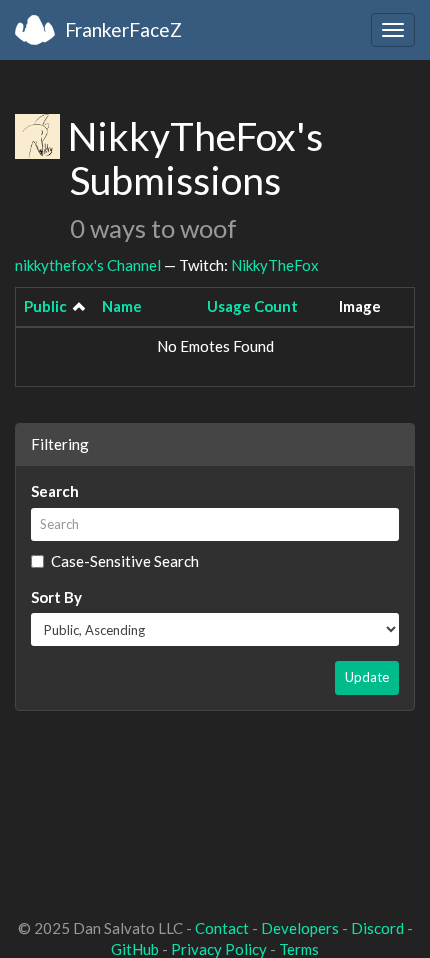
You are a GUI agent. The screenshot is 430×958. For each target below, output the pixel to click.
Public (45, 306)
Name (122, 306)
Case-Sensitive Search (125, 561)
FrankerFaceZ (123, 29)
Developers (300, 928)
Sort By (56, 597)
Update (367, 677)
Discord (377, 928)
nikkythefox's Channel (88, 265)
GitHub (135, 949)
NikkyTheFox (275, 265)
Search (55, 491)
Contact (222, 928)
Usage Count (252, 306)
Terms (299, 949)
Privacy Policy (219, 949)
